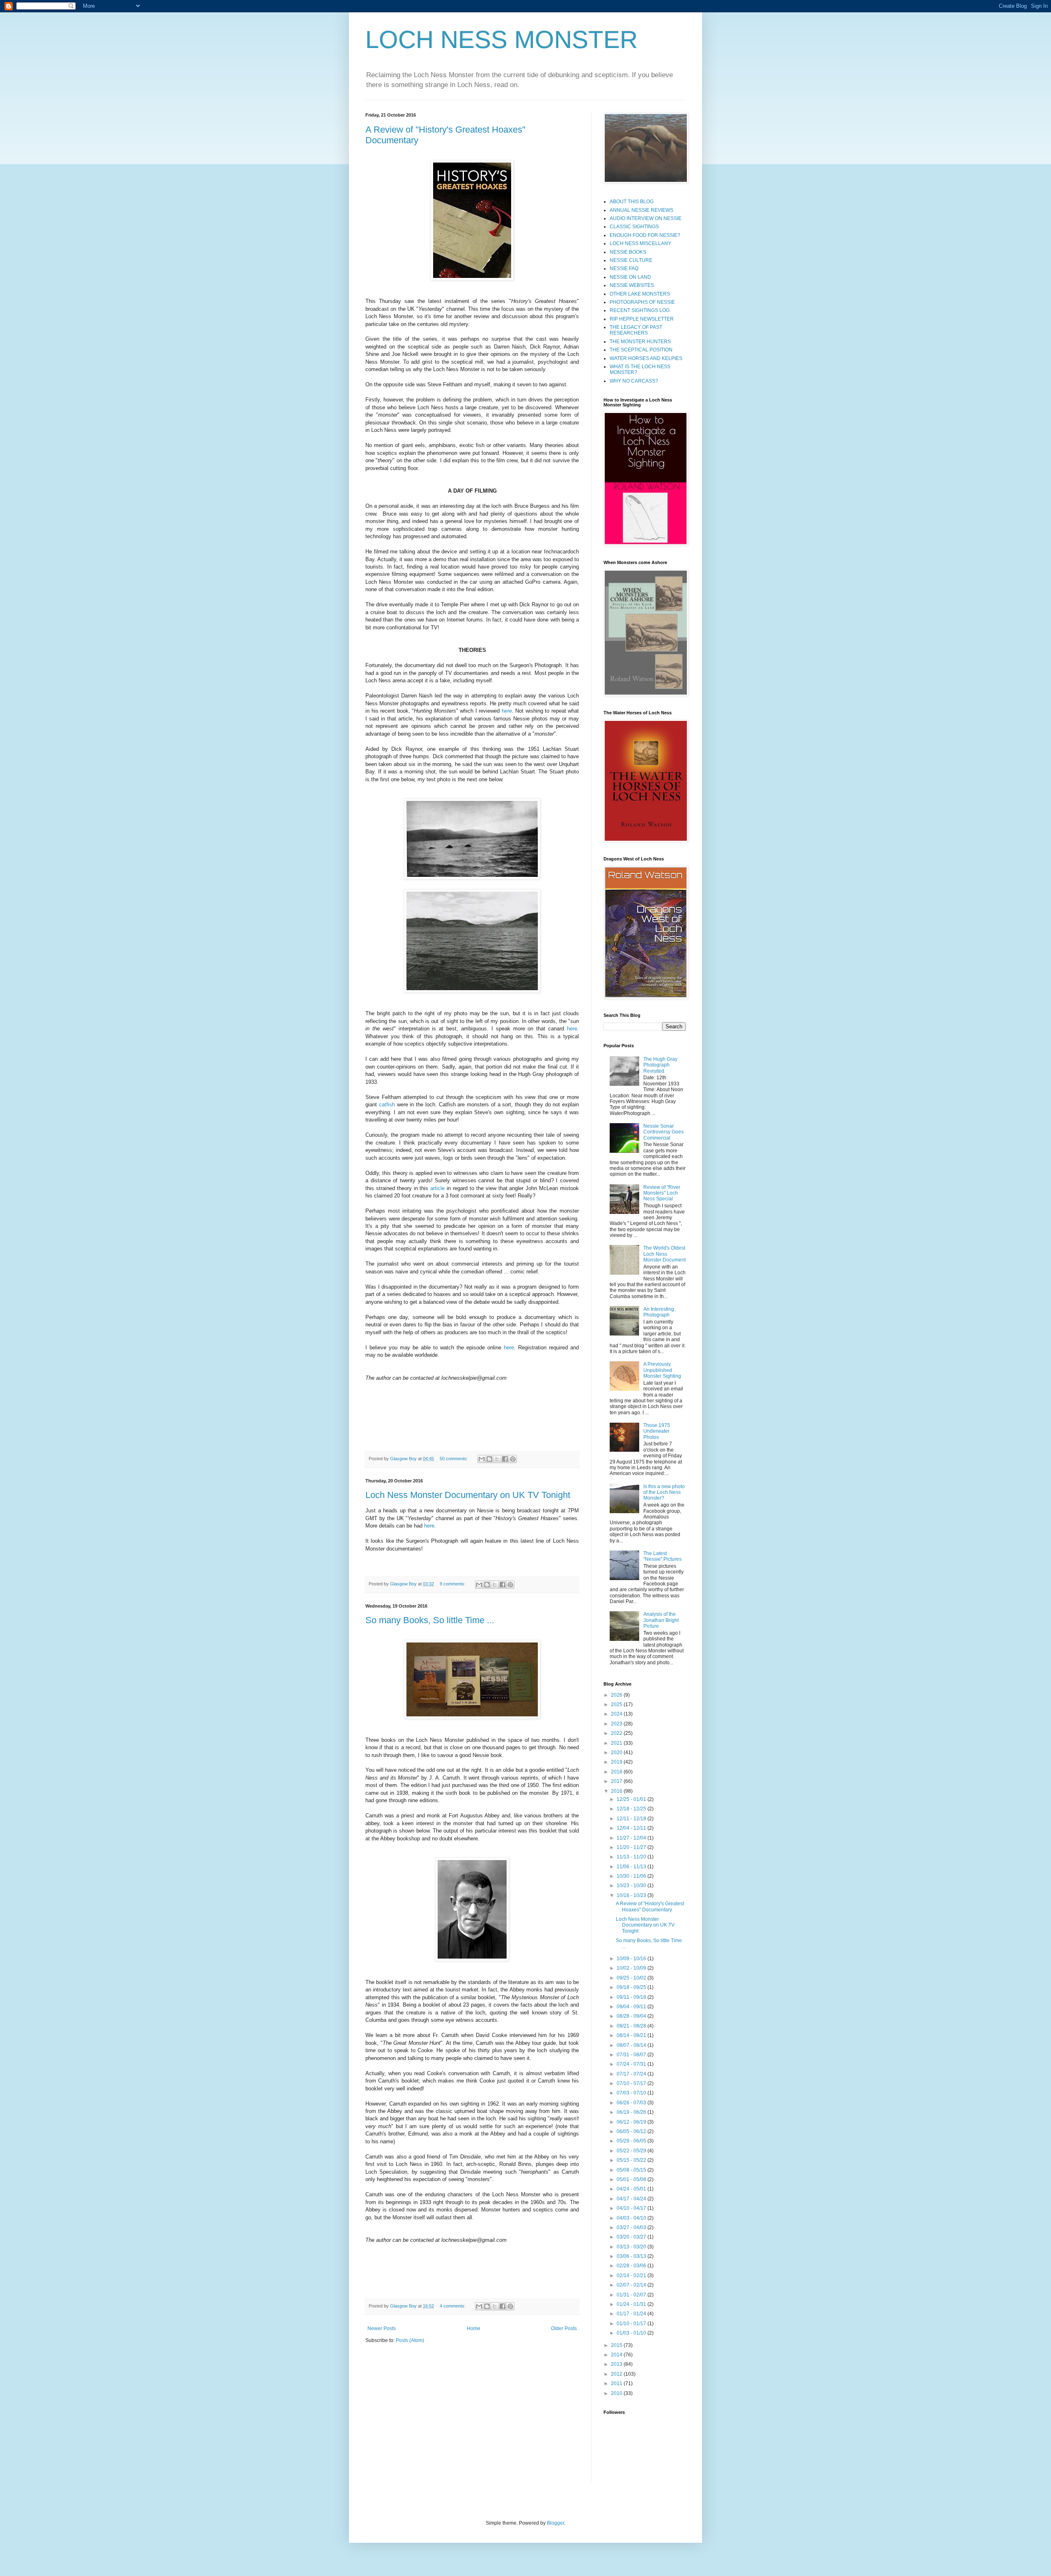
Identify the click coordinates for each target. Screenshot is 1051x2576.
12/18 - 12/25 (632, 1809)
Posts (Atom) (410, 2340)
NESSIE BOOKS (628, 252)
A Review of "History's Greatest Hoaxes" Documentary (650, 1906)
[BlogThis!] (489, 1459)
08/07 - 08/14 (632, 2045)
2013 (617, 2364)
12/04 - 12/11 (632, 1828)
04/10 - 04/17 (632, 2208)
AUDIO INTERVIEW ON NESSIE (646, 218)
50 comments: (454, 1459)
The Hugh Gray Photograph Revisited (660, 1065)
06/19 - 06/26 (632, 2112)
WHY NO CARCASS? (634, 381)
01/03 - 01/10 (632, 2333)
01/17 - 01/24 (632, 2314)
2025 (617, 1704)
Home (474, 2328)
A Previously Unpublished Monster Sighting (662, 1370)
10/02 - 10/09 (632, 1968)
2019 (617, 1762)
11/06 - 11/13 (632, 1867)
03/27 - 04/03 (632, 2227)
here (507, 711)
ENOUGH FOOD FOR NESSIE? (645, 235)
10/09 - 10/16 (632, 1959)
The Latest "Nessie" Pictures (662, 1556)
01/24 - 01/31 (632, 2304)
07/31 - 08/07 (632, 2055)
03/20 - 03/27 (632, 2237)
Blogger (555, 2523)
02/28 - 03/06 (632, 2266)
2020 (617, 1753)
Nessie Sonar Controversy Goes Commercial (663, 1132)
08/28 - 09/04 (632, 2016)
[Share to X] (497, 1459)
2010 (617, 2393)
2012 (617, 2374)
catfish (387, 1104)
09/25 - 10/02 (632, 1978)
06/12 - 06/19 (632, 2122)
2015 (617, 2345)
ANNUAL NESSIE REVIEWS (641, 210)
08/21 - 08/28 (632, 2026)
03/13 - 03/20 (632, 2247)
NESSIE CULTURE (631, 260)
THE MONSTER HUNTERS (640, 342)
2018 (617, 1772)
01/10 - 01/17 (632, 2324)
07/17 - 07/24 (632, 2074)
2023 (617, 1724)
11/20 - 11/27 (632, 1847)
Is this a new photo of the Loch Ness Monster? (664, 1492)
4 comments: (453, 2306)
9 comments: (453, 1584)
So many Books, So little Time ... (430, 1620)
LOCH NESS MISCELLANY (640, 243)
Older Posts (564, 2328)
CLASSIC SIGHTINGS (634, 227)
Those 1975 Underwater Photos (657, 1431)
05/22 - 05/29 (632, 2151)
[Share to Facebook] (505, 1459)
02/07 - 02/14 (632, 2285)
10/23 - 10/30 (632, 1886)
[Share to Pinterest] (513, 1459)
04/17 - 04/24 (632, 2199)
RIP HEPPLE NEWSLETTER (642, 319)
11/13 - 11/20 (632, 1857)
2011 (617, 2383)
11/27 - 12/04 (632, 1838)
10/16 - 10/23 (632, 1895)
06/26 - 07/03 (632, 2103)
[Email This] (482, 1459)
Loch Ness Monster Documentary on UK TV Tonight (468, 1495)
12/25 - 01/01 (632, 1799)
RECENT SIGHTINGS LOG (640, 310)
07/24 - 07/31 (632, 2064)
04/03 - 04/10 (632, 2218)
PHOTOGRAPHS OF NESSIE (642, 302)
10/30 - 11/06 (632, 1876)
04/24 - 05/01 (632, 2189)
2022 (617, 1733)
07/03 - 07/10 (632, 2093)
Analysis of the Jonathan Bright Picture (661, 1620)
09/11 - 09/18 (632, 1997)
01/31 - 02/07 (632, 2295)
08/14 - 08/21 (632, 2035)
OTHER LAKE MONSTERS (640, 294)
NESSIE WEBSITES (632, 285)
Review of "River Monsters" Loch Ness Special (662, 1193)
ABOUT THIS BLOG (632, 202)
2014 (617, 2355)
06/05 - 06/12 (632, 2131)
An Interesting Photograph (659, 1312)
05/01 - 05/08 (632, 2179)
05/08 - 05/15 (632, 2170)
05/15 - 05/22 (632, 2160)
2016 (617, 1791)
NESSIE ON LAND (630, 277)
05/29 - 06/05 (632, 2141)
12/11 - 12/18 (632, 1819)
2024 (617, 1714)
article (437, 1188)
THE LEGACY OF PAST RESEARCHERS (636, 330)
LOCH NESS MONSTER (501, 40)
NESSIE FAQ (624, 268)
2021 (617, 1743)
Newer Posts (382, 2328)
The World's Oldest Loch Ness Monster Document (664, 1254)
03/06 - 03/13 (632, 2256)
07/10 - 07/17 (632, 2083)
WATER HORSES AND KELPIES (646, 358)
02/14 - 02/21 (632, 2276)
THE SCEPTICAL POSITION (641, 350)
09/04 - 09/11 (632, 2007)
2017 (617, 1781)
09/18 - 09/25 (632, 1987)
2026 (617, 1695)
